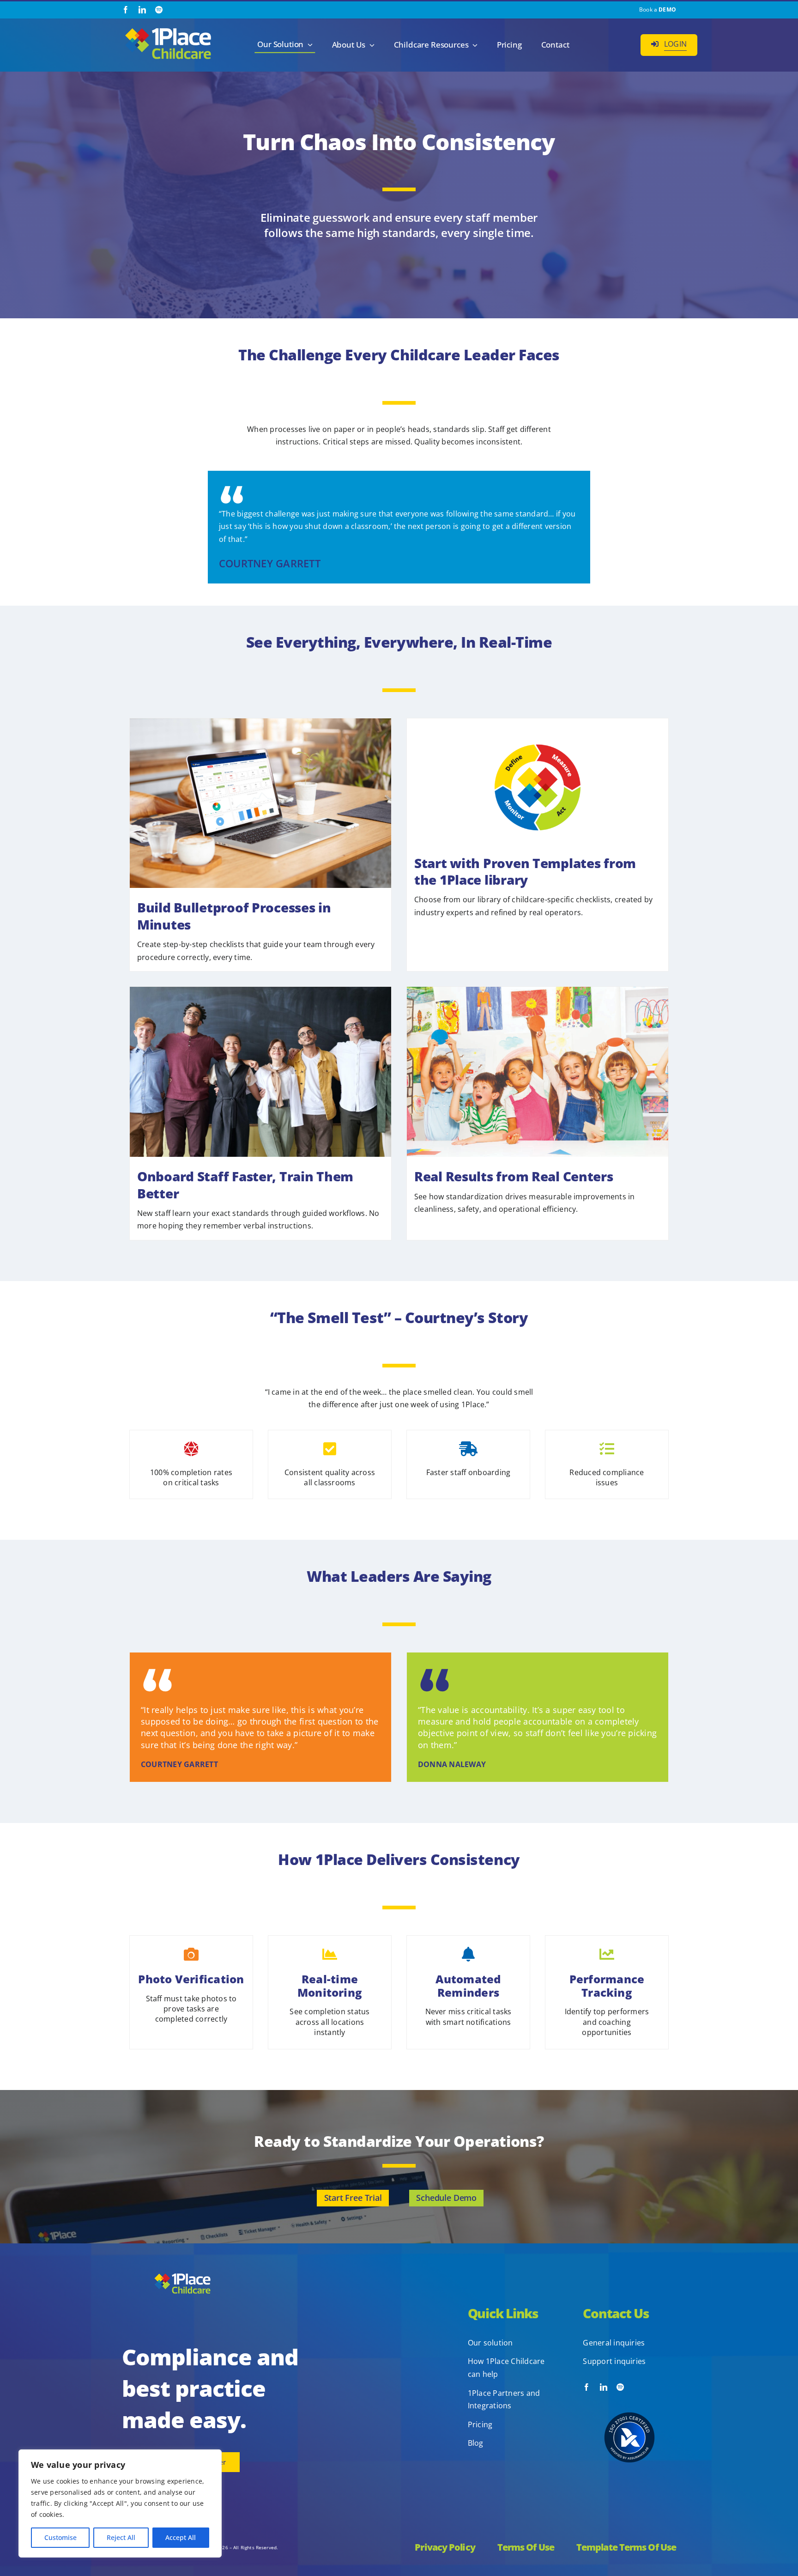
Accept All (181, 2537)
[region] (120, 2503)
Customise (60, 2537)
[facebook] (126, 10)
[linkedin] (142, 10)
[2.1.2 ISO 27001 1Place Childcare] (629, 2394)
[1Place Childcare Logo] (168, 29)
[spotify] (159, 10)
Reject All (121, 2537)
